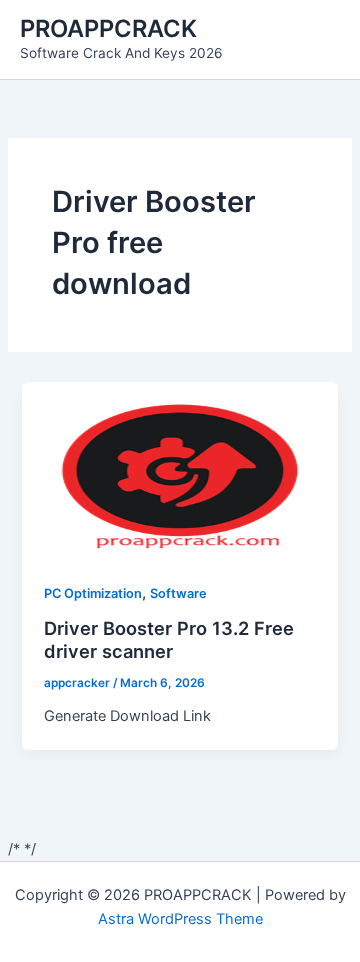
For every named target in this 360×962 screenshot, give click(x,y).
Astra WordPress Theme (180, 919)
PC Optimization (93, 593)
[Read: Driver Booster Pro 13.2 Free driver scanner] (179, 469)
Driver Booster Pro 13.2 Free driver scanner (169, 640)
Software (178, 593)
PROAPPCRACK (108, 28)
